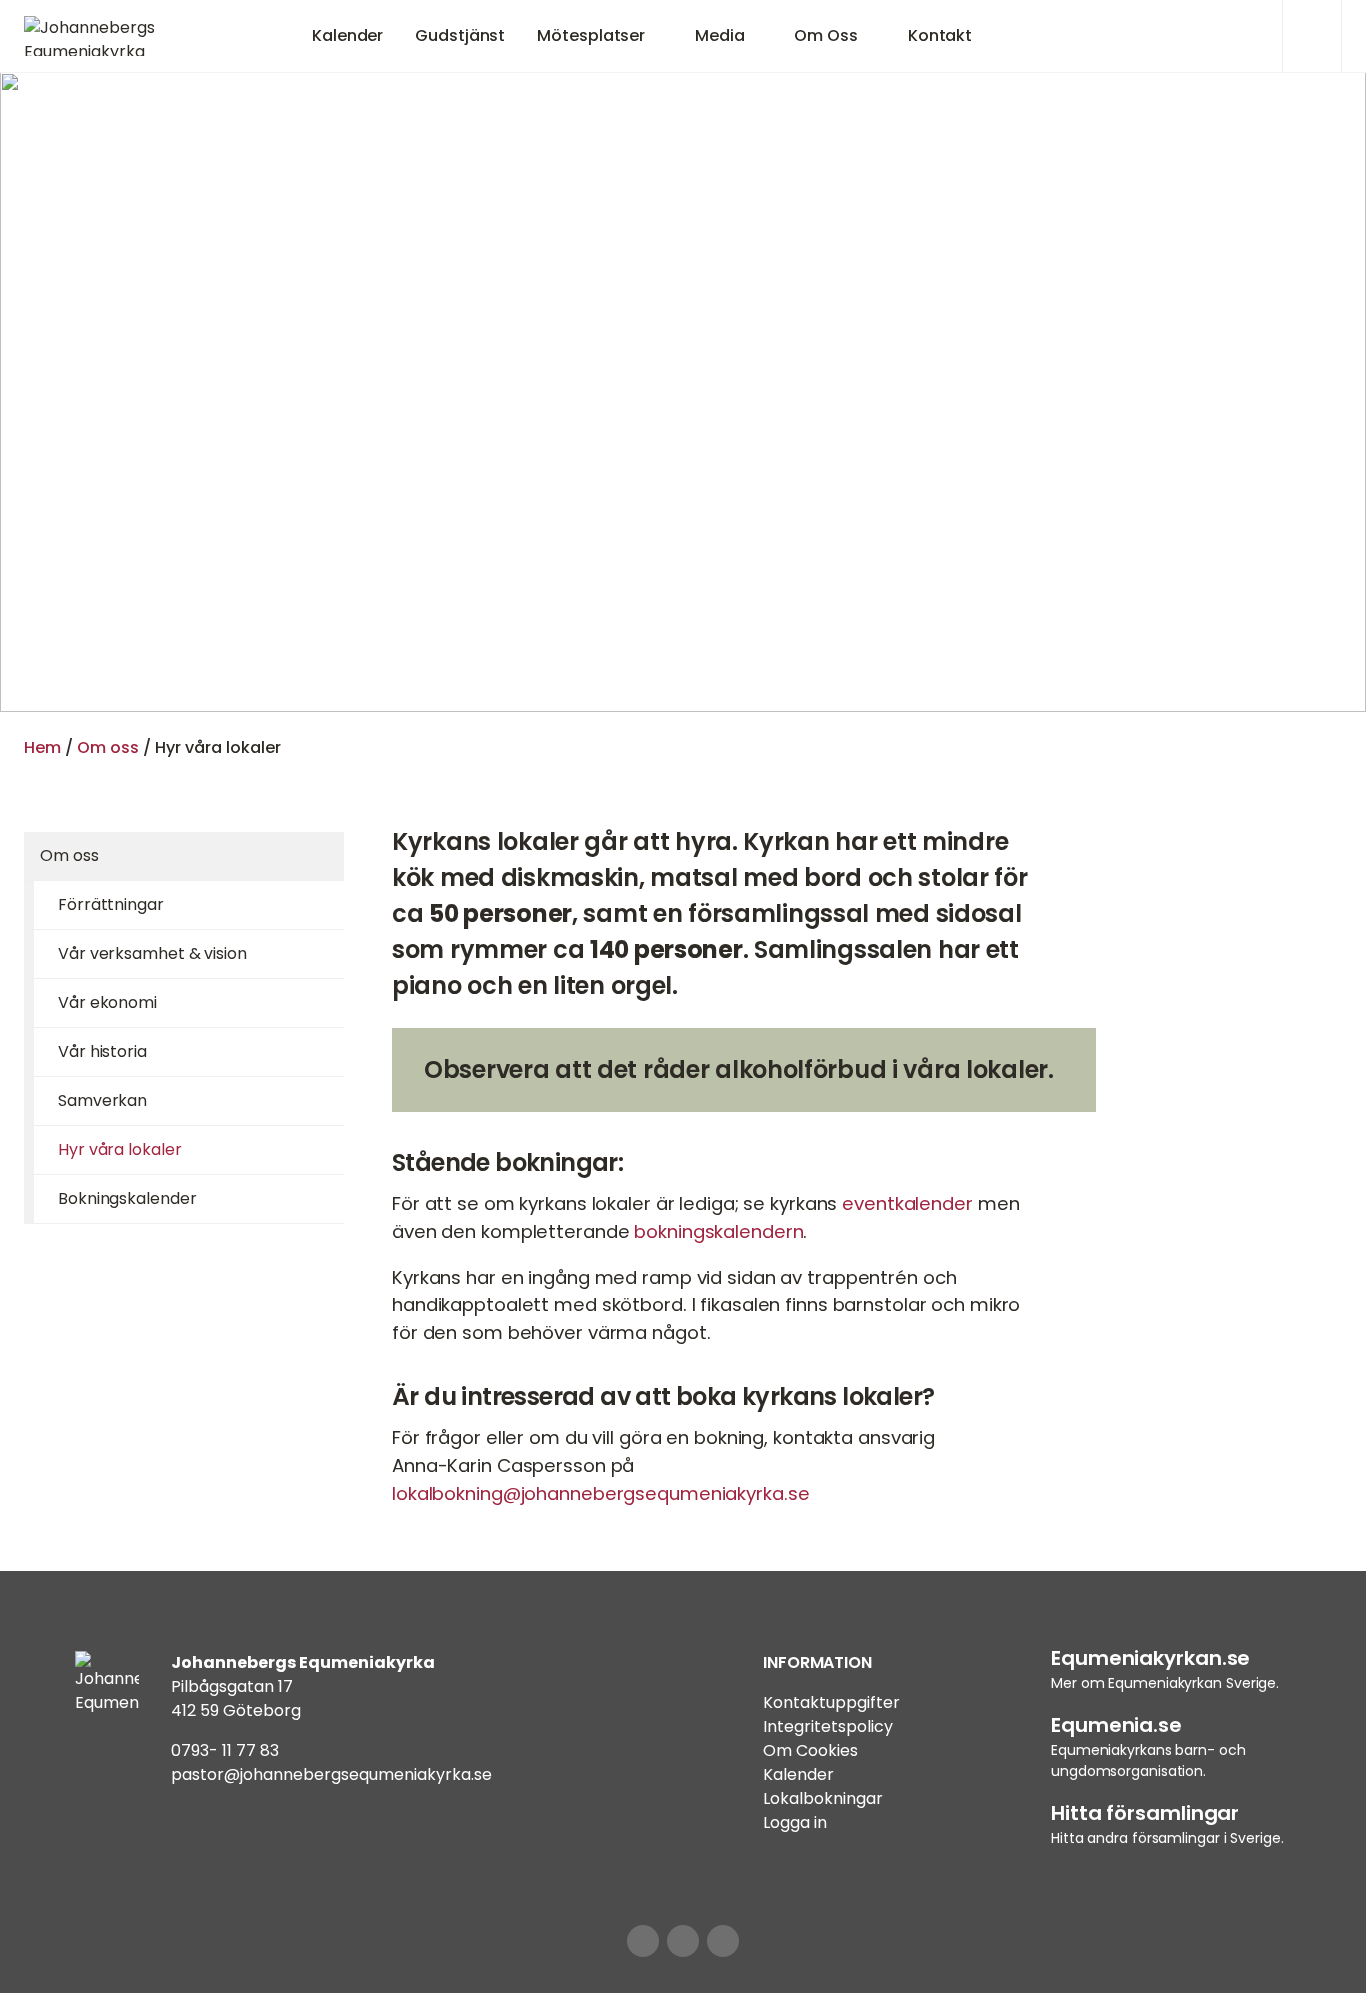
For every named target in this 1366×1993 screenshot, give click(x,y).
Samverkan (102, 1100)
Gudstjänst (460, 35)
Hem (42, 747)
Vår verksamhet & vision (152, 953)
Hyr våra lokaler (119, 1149)
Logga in (795, 1822)
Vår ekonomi (107, 1002)
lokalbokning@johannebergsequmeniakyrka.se (600, 1493)
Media (720, 35)
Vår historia (102, 1051)
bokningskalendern (718, 1231)
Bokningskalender (127, 1198)
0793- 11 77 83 (225, 1750)
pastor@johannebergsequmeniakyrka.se (331, 1774)
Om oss (108, 747)
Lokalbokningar (823, 1798)
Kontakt (940, 35)
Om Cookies (810, 1750)
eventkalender (907, 1203)
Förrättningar (111, 904)
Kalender (347, 35)
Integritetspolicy (828, 1726)
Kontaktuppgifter (831, 1702)
